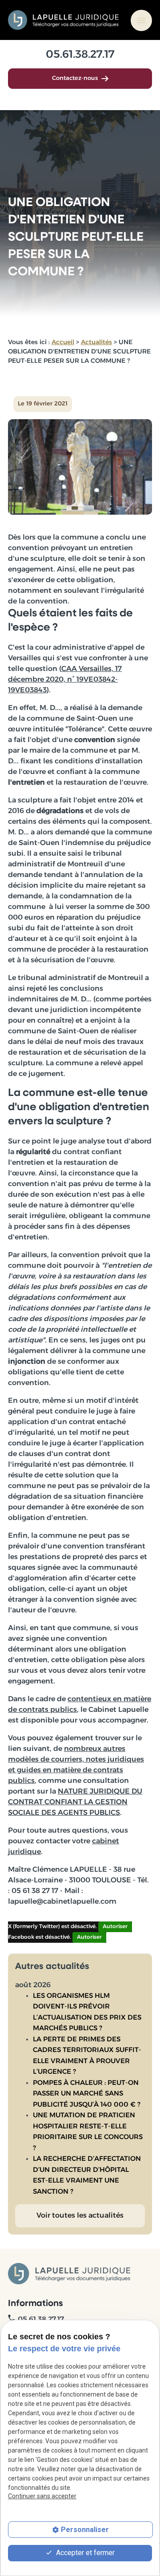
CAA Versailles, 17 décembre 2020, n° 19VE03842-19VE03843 (65, 680)
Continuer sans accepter (42, 2496)
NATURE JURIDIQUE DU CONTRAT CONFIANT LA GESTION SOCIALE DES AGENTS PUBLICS (75, 1802)
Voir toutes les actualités (80, 2216)
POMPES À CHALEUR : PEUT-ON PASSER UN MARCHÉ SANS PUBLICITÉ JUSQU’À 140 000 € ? (87, 2094)
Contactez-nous (75, 78)
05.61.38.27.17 (80, 55)
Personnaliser (85, 2530)
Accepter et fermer (84, 2553)
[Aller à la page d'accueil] (64, 20)
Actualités (96, 343)
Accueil (63, 343)
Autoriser (115, 1927)
